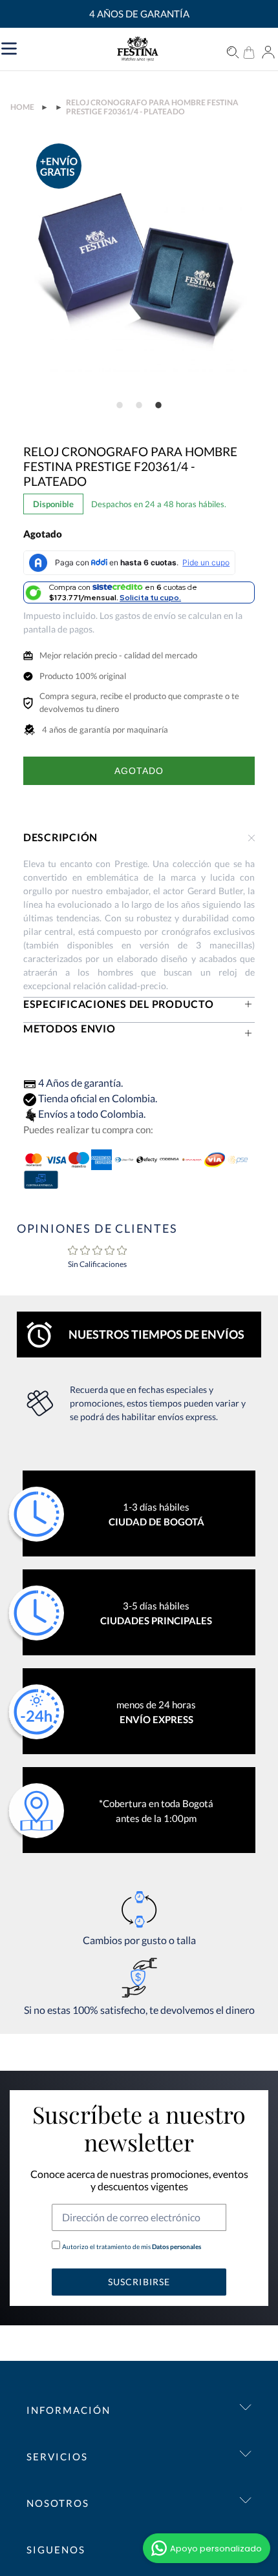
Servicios (57, 2456)
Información (69, 2410)
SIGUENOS (56, 2550)
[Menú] (69, 47)
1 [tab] (120, 405)
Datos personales (176, 2246)
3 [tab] (158, 405)
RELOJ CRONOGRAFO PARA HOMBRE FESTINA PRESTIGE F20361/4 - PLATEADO (152, 107)
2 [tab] (139, 405)
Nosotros (58, 2503)
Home (22, 107)
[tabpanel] (139, 265)
